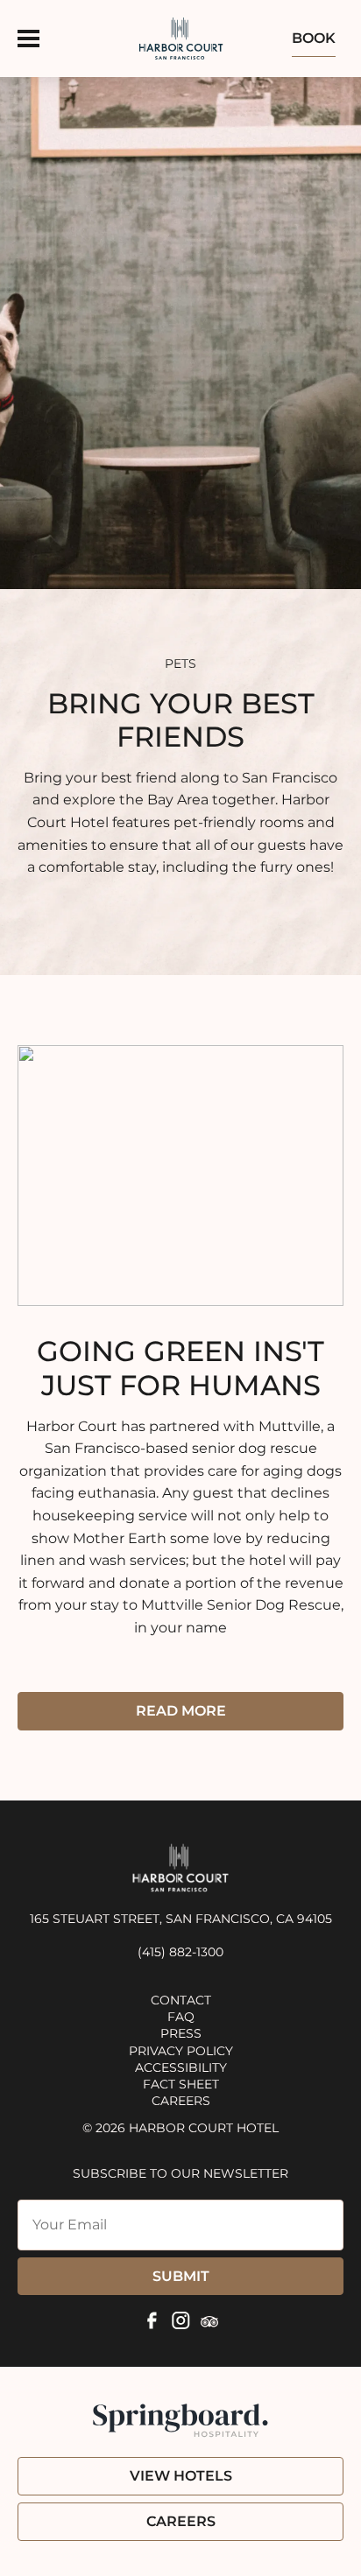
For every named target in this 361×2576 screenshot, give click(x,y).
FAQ (181, 2017)
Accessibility (181, 2067)
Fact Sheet (181, 2084)
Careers (181, 2101)
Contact (181, 2000)
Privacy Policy (181, 2051)
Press (181, 2033)
